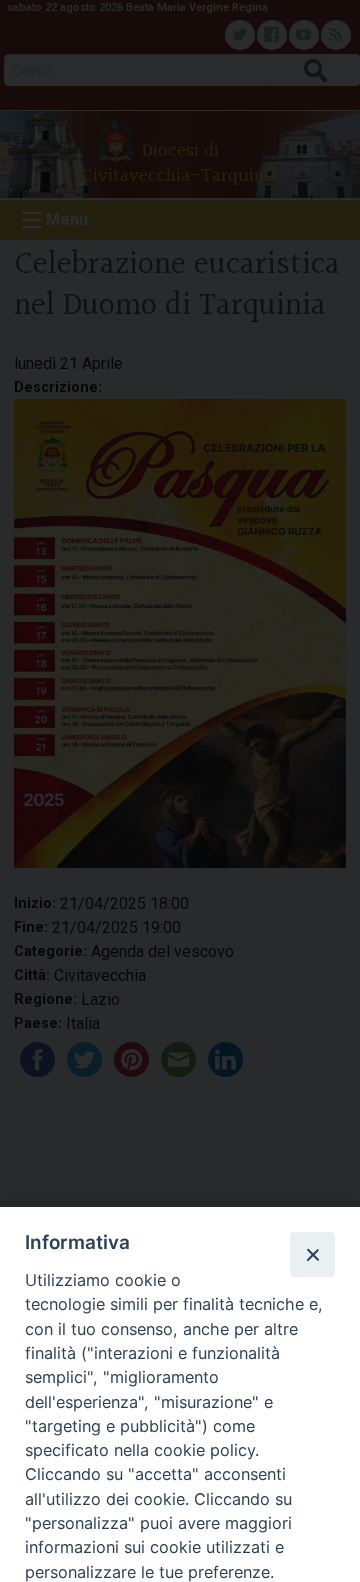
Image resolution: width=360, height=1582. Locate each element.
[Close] (312, 1254)
